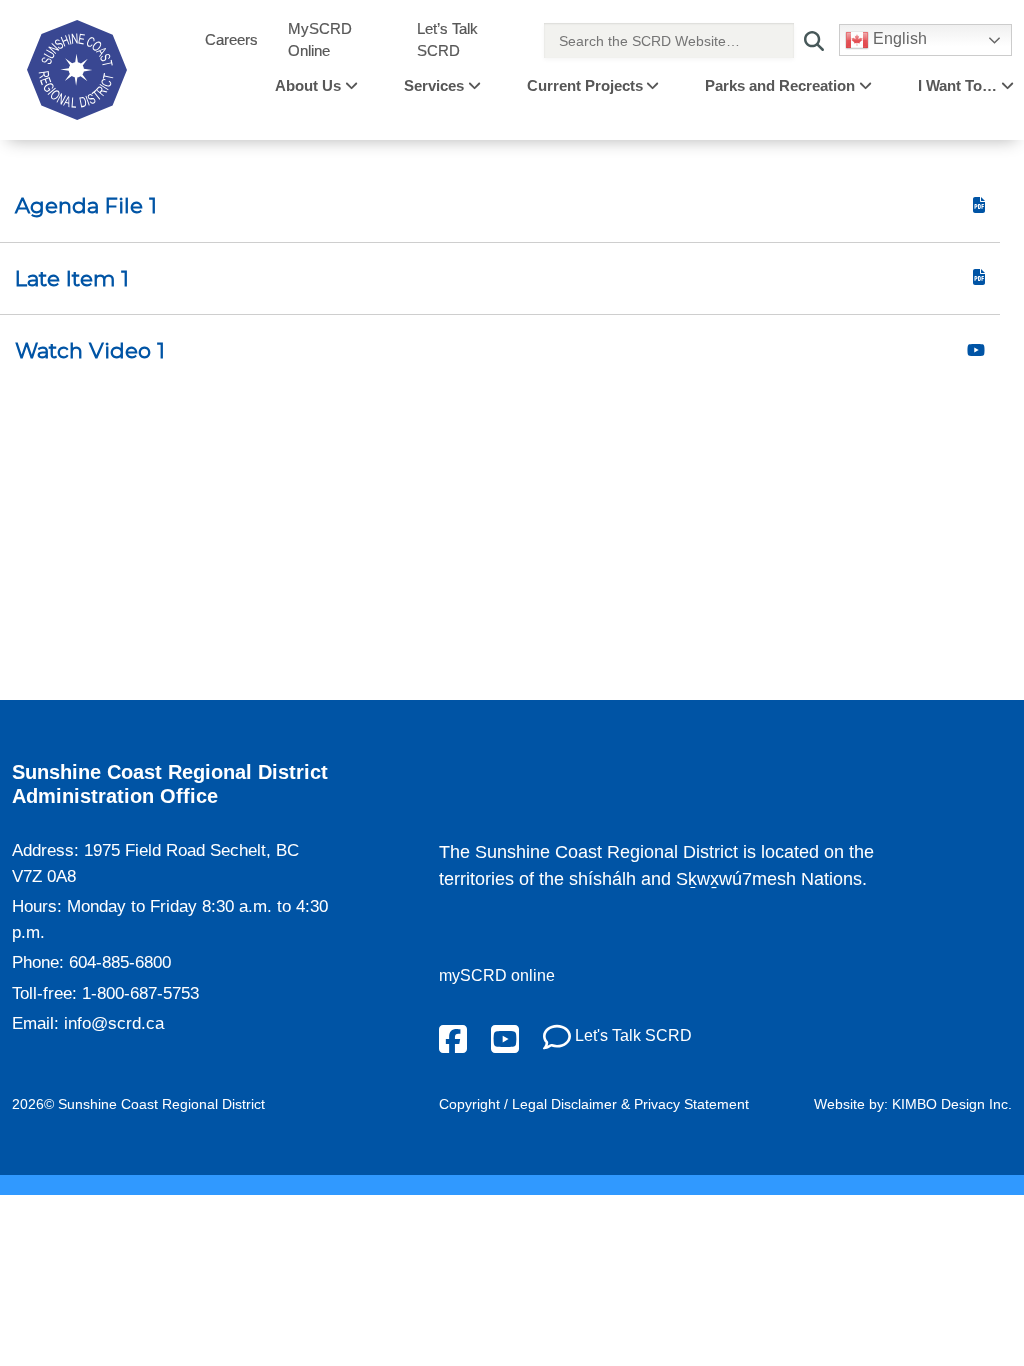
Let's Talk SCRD (631, 1035)
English (898, 38)
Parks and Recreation (780, 85)
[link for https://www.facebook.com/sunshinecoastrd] (453, 1037)
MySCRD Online (320, 40)
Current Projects (585, 85)
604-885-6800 (120, 962)
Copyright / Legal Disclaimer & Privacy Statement (594, 1104)
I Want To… (957, 85)
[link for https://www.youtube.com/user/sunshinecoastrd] (505, 1037)
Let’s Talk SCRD (447, 40)
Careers (231, 39)
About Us (308, 85)
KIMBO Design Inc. (952, 1104)
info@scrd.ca (114, 1023)
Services (434, 85)
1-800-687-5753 (140, 993)
